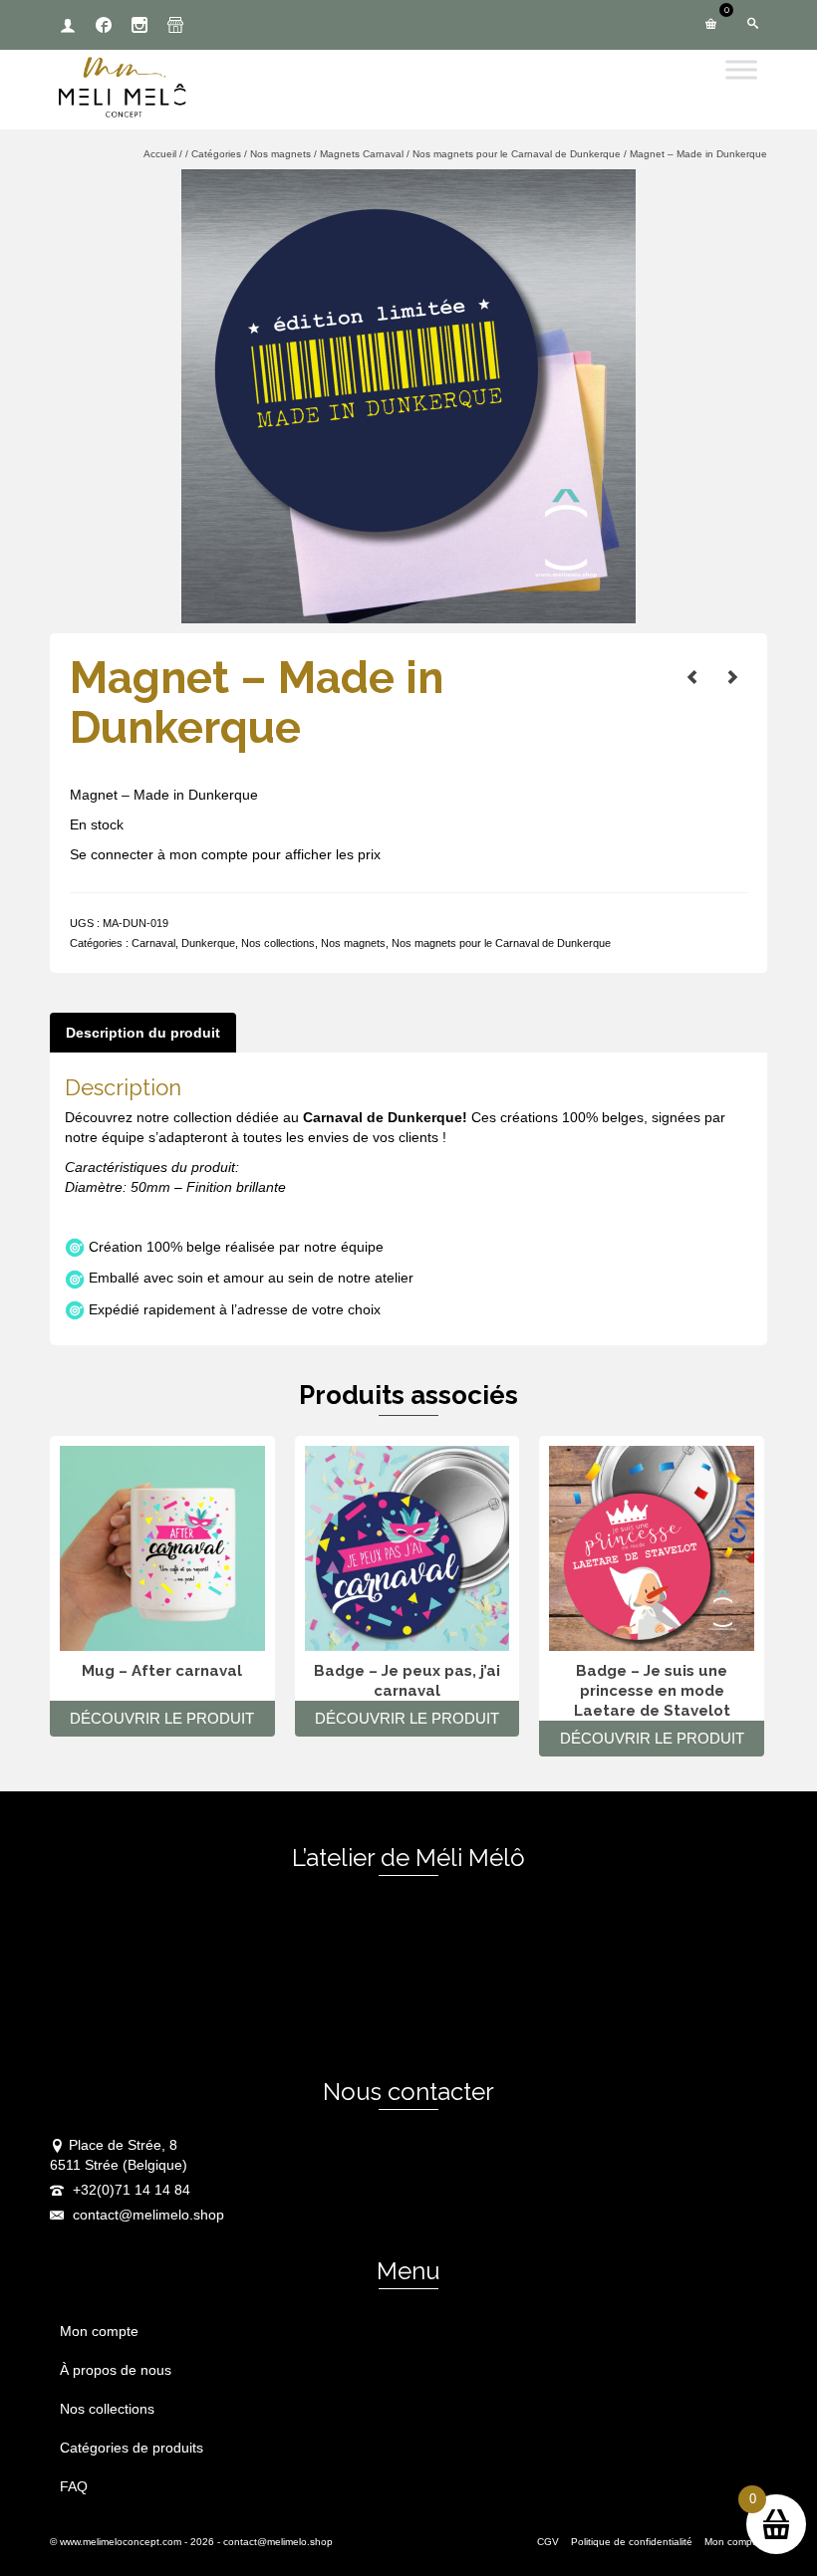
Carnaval (153, 943)
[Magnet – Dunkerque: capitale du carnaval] (692, 677)
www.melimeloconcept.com (121, 2542)
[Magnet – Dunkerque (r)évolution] (732, 677)
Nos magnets (353, 943)
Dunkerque (208, 943)
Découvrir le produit (162, 1718)
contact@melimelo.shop (146, 2215)
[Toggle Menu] (741, 69)
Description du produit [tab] (143, 1033)
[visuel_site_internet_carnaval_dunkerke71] (408, 395)
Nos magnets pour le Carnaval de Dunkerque (501, 943)
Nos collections (278, 943)
